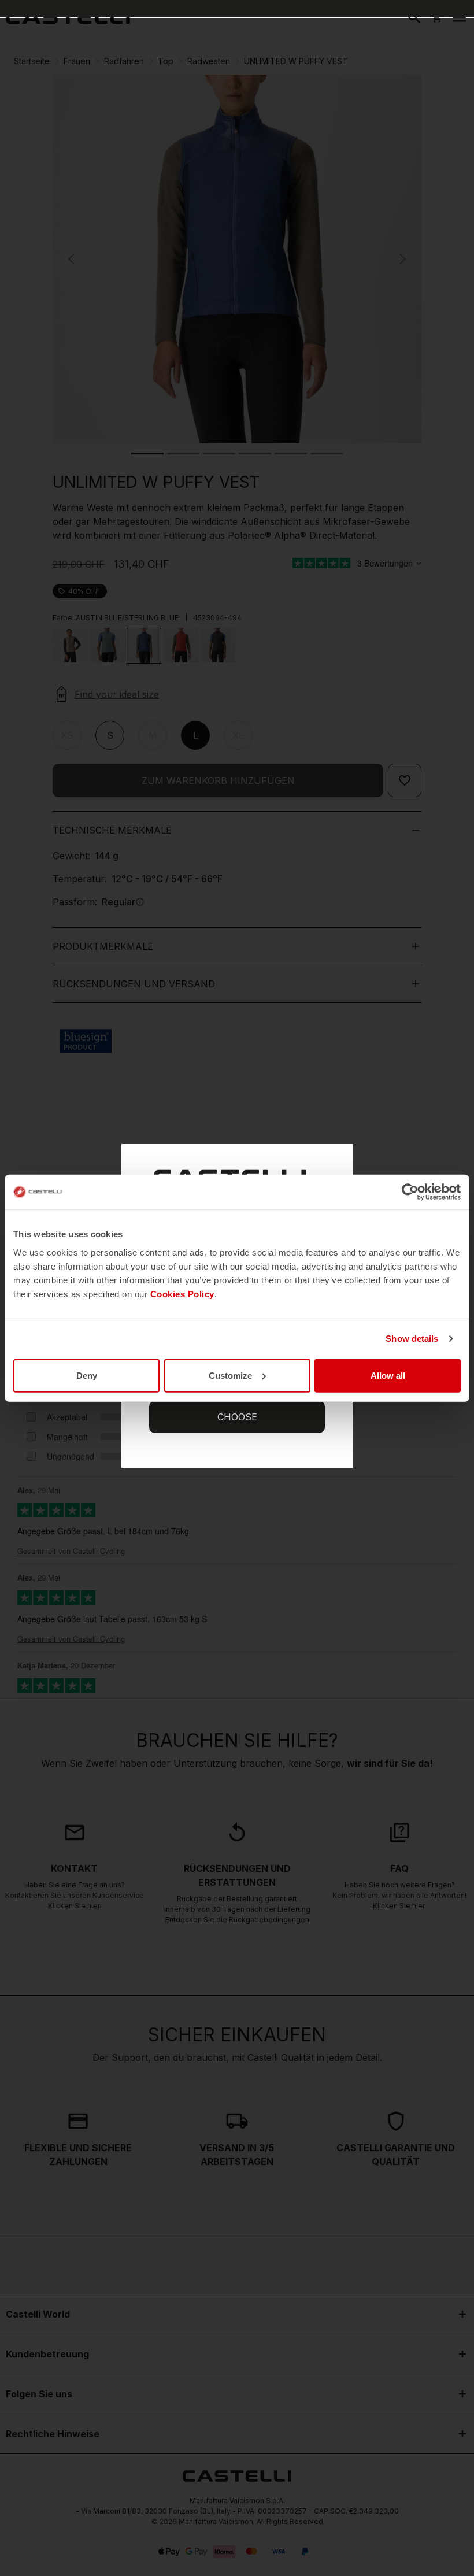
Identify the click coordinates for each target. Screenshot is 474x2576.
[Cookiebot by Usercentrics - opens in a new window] (410, 1192)
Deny (87, 1375)
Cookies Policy (182, 1293)
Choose (237, 1417)
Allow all (388, 1375)
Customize (230, 1375)
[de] (68, 17)
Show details (412, 1339)
